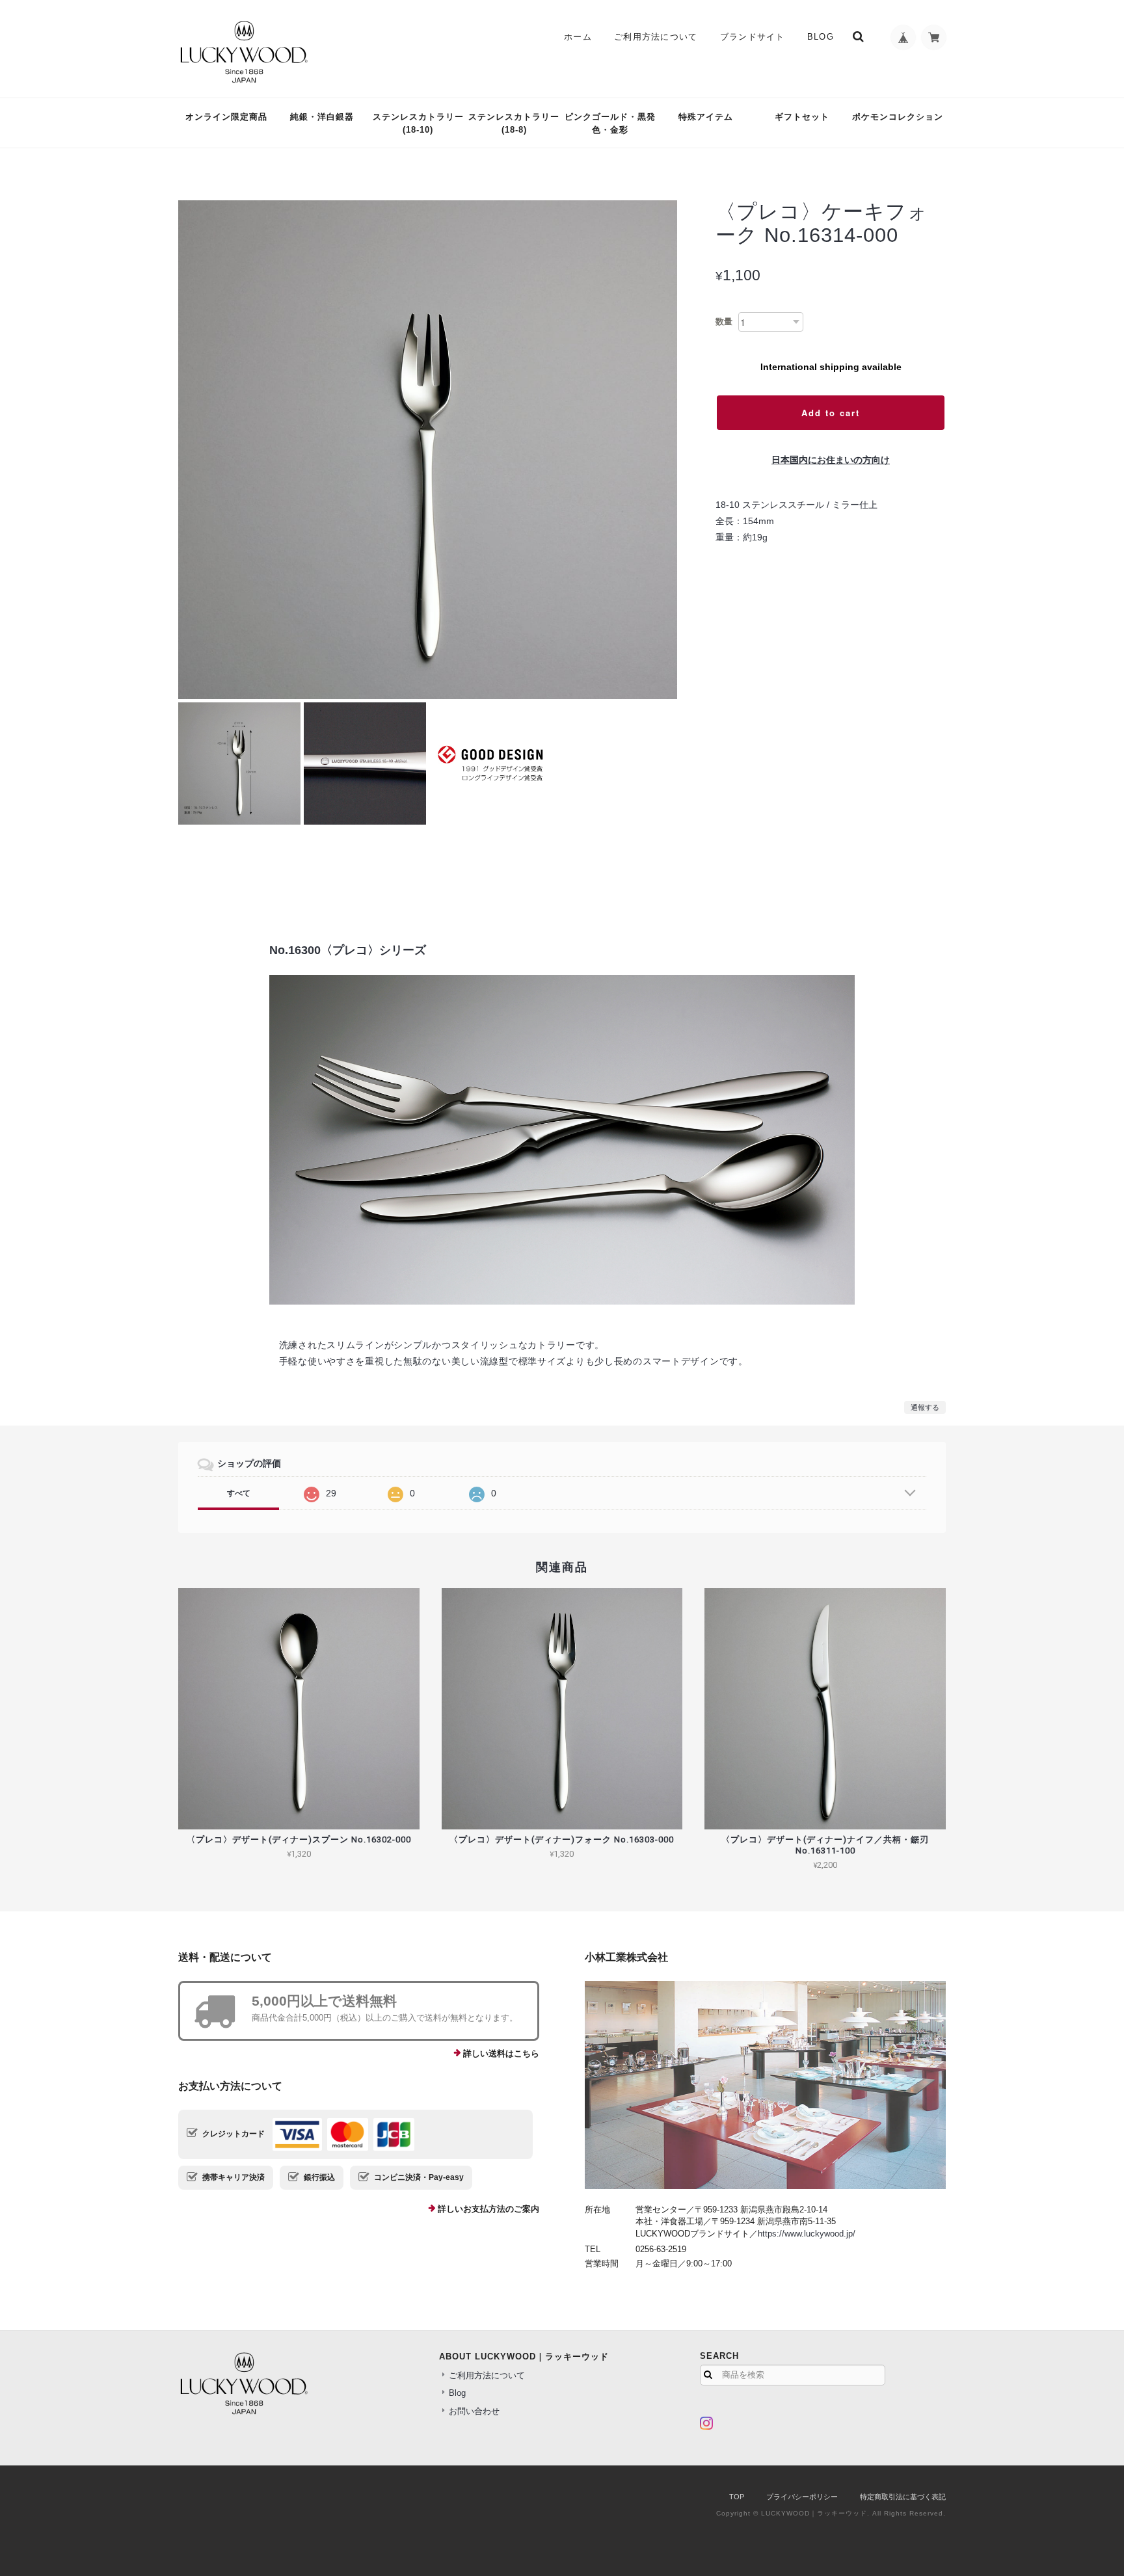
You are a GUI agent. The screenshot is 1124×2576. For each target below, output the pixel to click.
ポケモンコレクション (898, 117)
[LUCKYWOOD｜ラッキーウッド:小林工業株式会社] (765, 2085)
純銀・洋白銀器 (322, 117)
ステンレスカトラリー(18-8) (514, 123)
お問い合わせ (474, 2411)
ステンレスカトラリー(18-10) (418, 123)
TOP (737, 2497)
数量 (724, 322)
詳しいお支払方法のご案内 (488, 2209)
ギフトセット (802, 117)
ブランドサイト (753, 37)
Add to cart (831, 413)
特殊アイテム (706, 117)
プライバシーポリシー (802, 2497)
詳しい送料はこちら (501, 2053)
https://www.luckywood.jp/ (807, 2234)
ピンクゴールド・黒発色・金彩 (610, 123)
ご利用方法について (656, 37)
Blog (821, 37)
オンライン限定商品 (226, 117)
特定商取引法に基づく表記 (903, 2497)
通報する (925, 1407)
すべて (239, 1493)
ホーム (578, 37)
